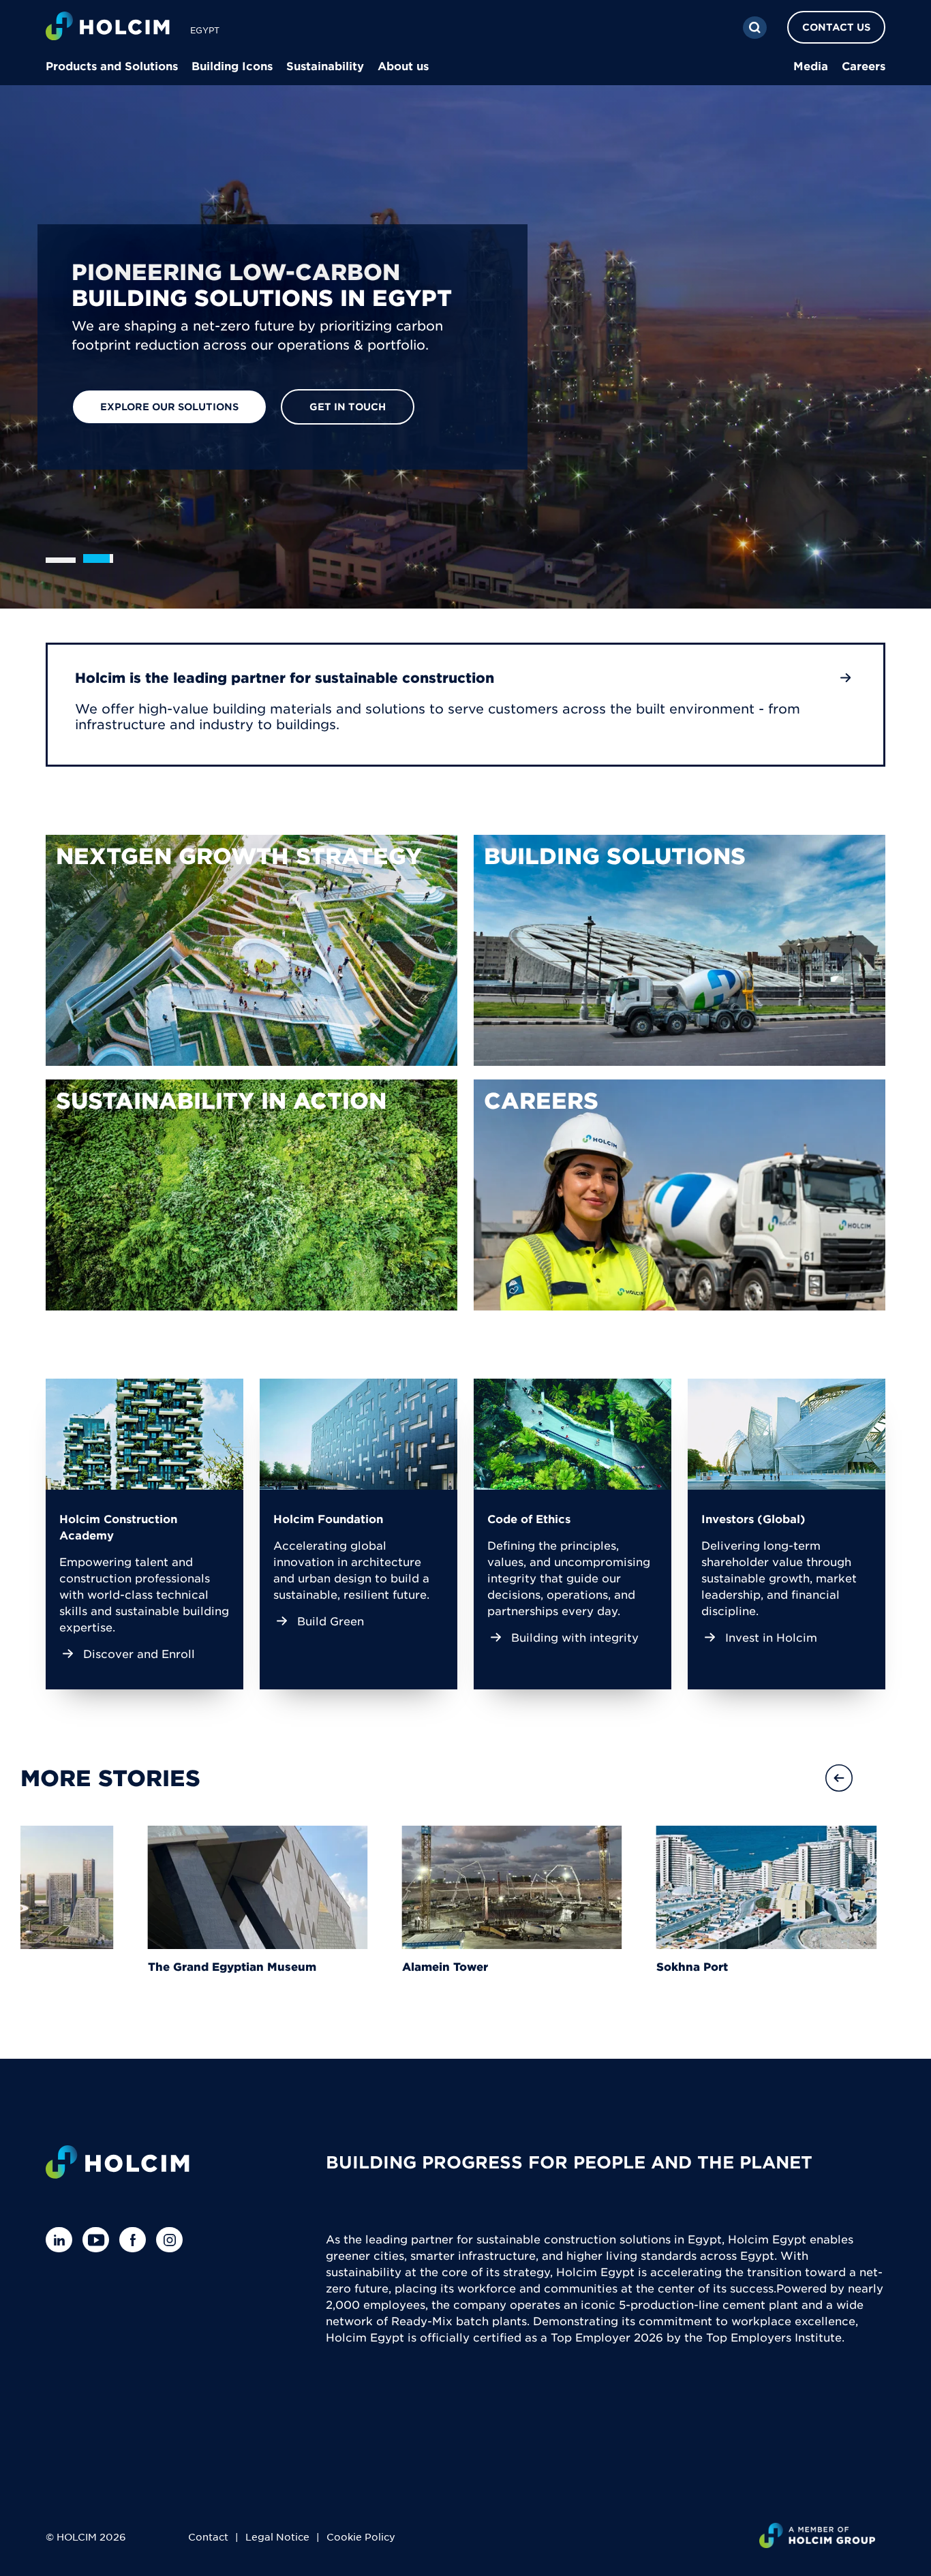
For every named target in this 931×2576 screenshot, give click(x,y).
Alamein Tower (572, 1966)
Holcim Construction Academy (118, 1527)
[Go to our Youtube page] (99, 2240)
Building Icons (232, 65)
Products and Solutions (112, 65)
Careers (864, 65)
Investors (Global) (753, 1518)
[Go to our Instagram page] (173, 2240)
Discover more (144, 410)
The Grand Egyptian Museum (359, 1966)
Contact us (836, 27)
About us (403, 65)
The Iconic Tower (70, 1966)
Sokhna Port (819, 1966)
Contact (208, 2536)
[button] (887, 1778)
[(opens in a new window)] (251, 950)
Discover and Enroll (139, 1653)
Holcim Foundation (328, 1518)
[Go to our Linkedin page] (62, 2240)
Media (811, 65)
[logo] (108, 28)
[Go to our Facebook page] (136, 2240)
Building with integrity (575, 1637)
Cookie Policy (361, 2536)
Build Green (331, 1621)
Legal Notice (277, 2536)
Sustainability (325, 65)
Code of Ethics (529, 1518)
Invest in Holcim (771, 1637)
